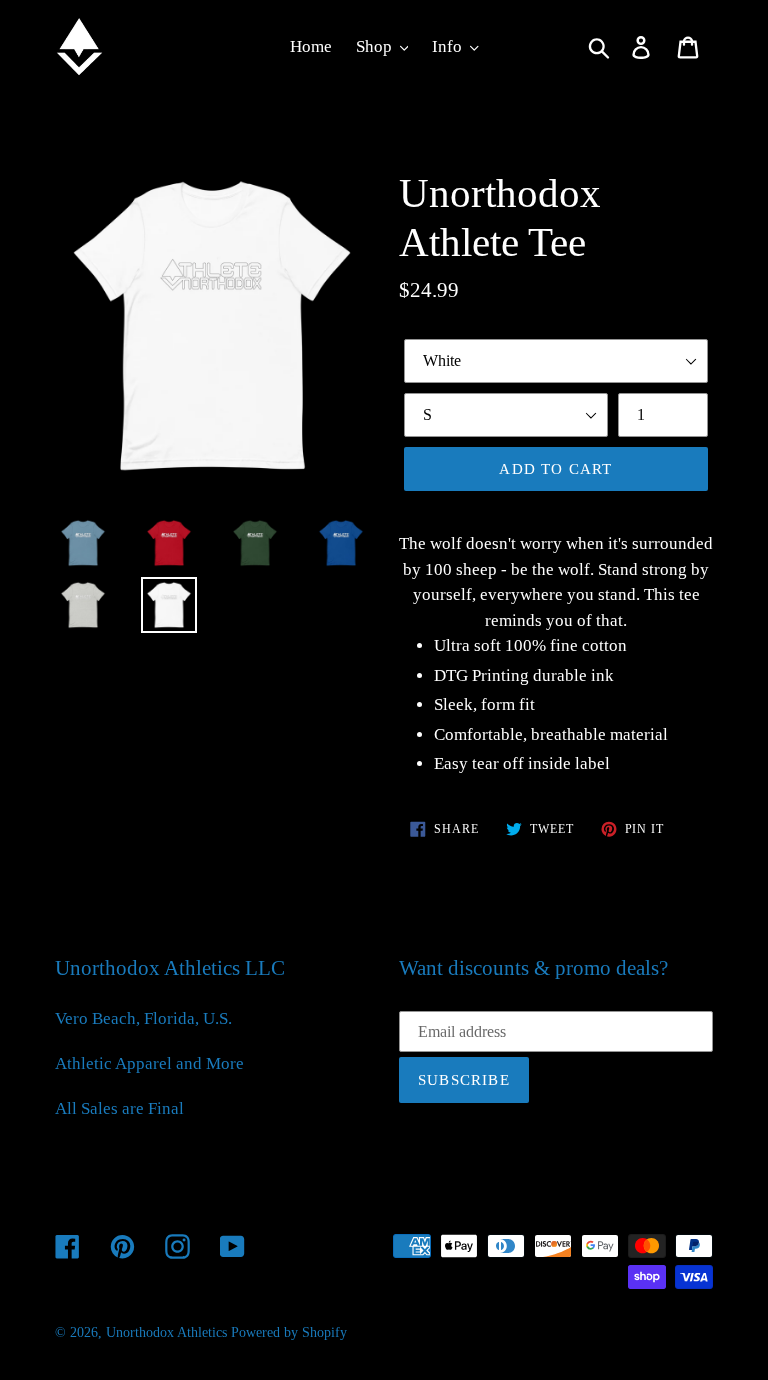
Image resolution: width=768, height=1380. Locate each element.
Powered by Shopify (289, 1332)
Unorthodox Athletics (166, 1332)
